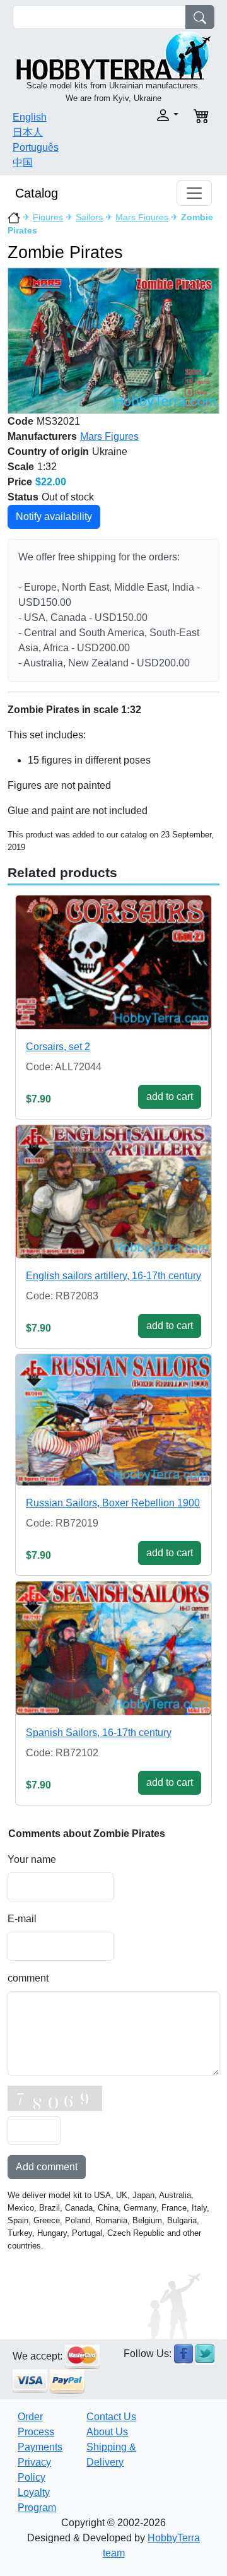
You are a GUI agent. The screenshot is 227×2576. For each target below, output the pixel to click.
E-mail (22, 1919)
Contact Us (111, 2417)
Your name (32, 1859)
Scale (21, 467)
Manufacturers (42, 436)
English (30, 117)
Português (36, 147)
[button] (150, 115)
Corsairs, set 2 (58, 1047)
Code (20, 421)
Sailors (89, 217)
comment (28, 1978)
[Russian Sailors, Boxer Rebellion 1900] (113, 1420)
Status (23, 497)
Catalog (37, 193)
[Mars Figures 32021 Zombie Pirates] (113, 340)
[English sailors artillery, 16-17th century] (113, 1192)
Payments (40, 2447)
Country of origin (48, 452)
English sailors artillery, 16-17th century (113, 1276)
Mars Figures (142, 217)
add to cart (170, 1096)
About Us (107, 2432)
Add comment (47, 2167)
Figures (48, 217)
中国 (23, 162)
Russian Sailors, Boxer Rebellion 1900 (113, 1503)
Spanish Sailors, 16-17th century (99, 1733)
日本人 (28, 132)
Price (20, 482)
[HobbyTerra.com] (113, 55)
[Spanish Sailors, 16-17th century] (113, 1648)
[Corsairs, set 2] (113, 962)
